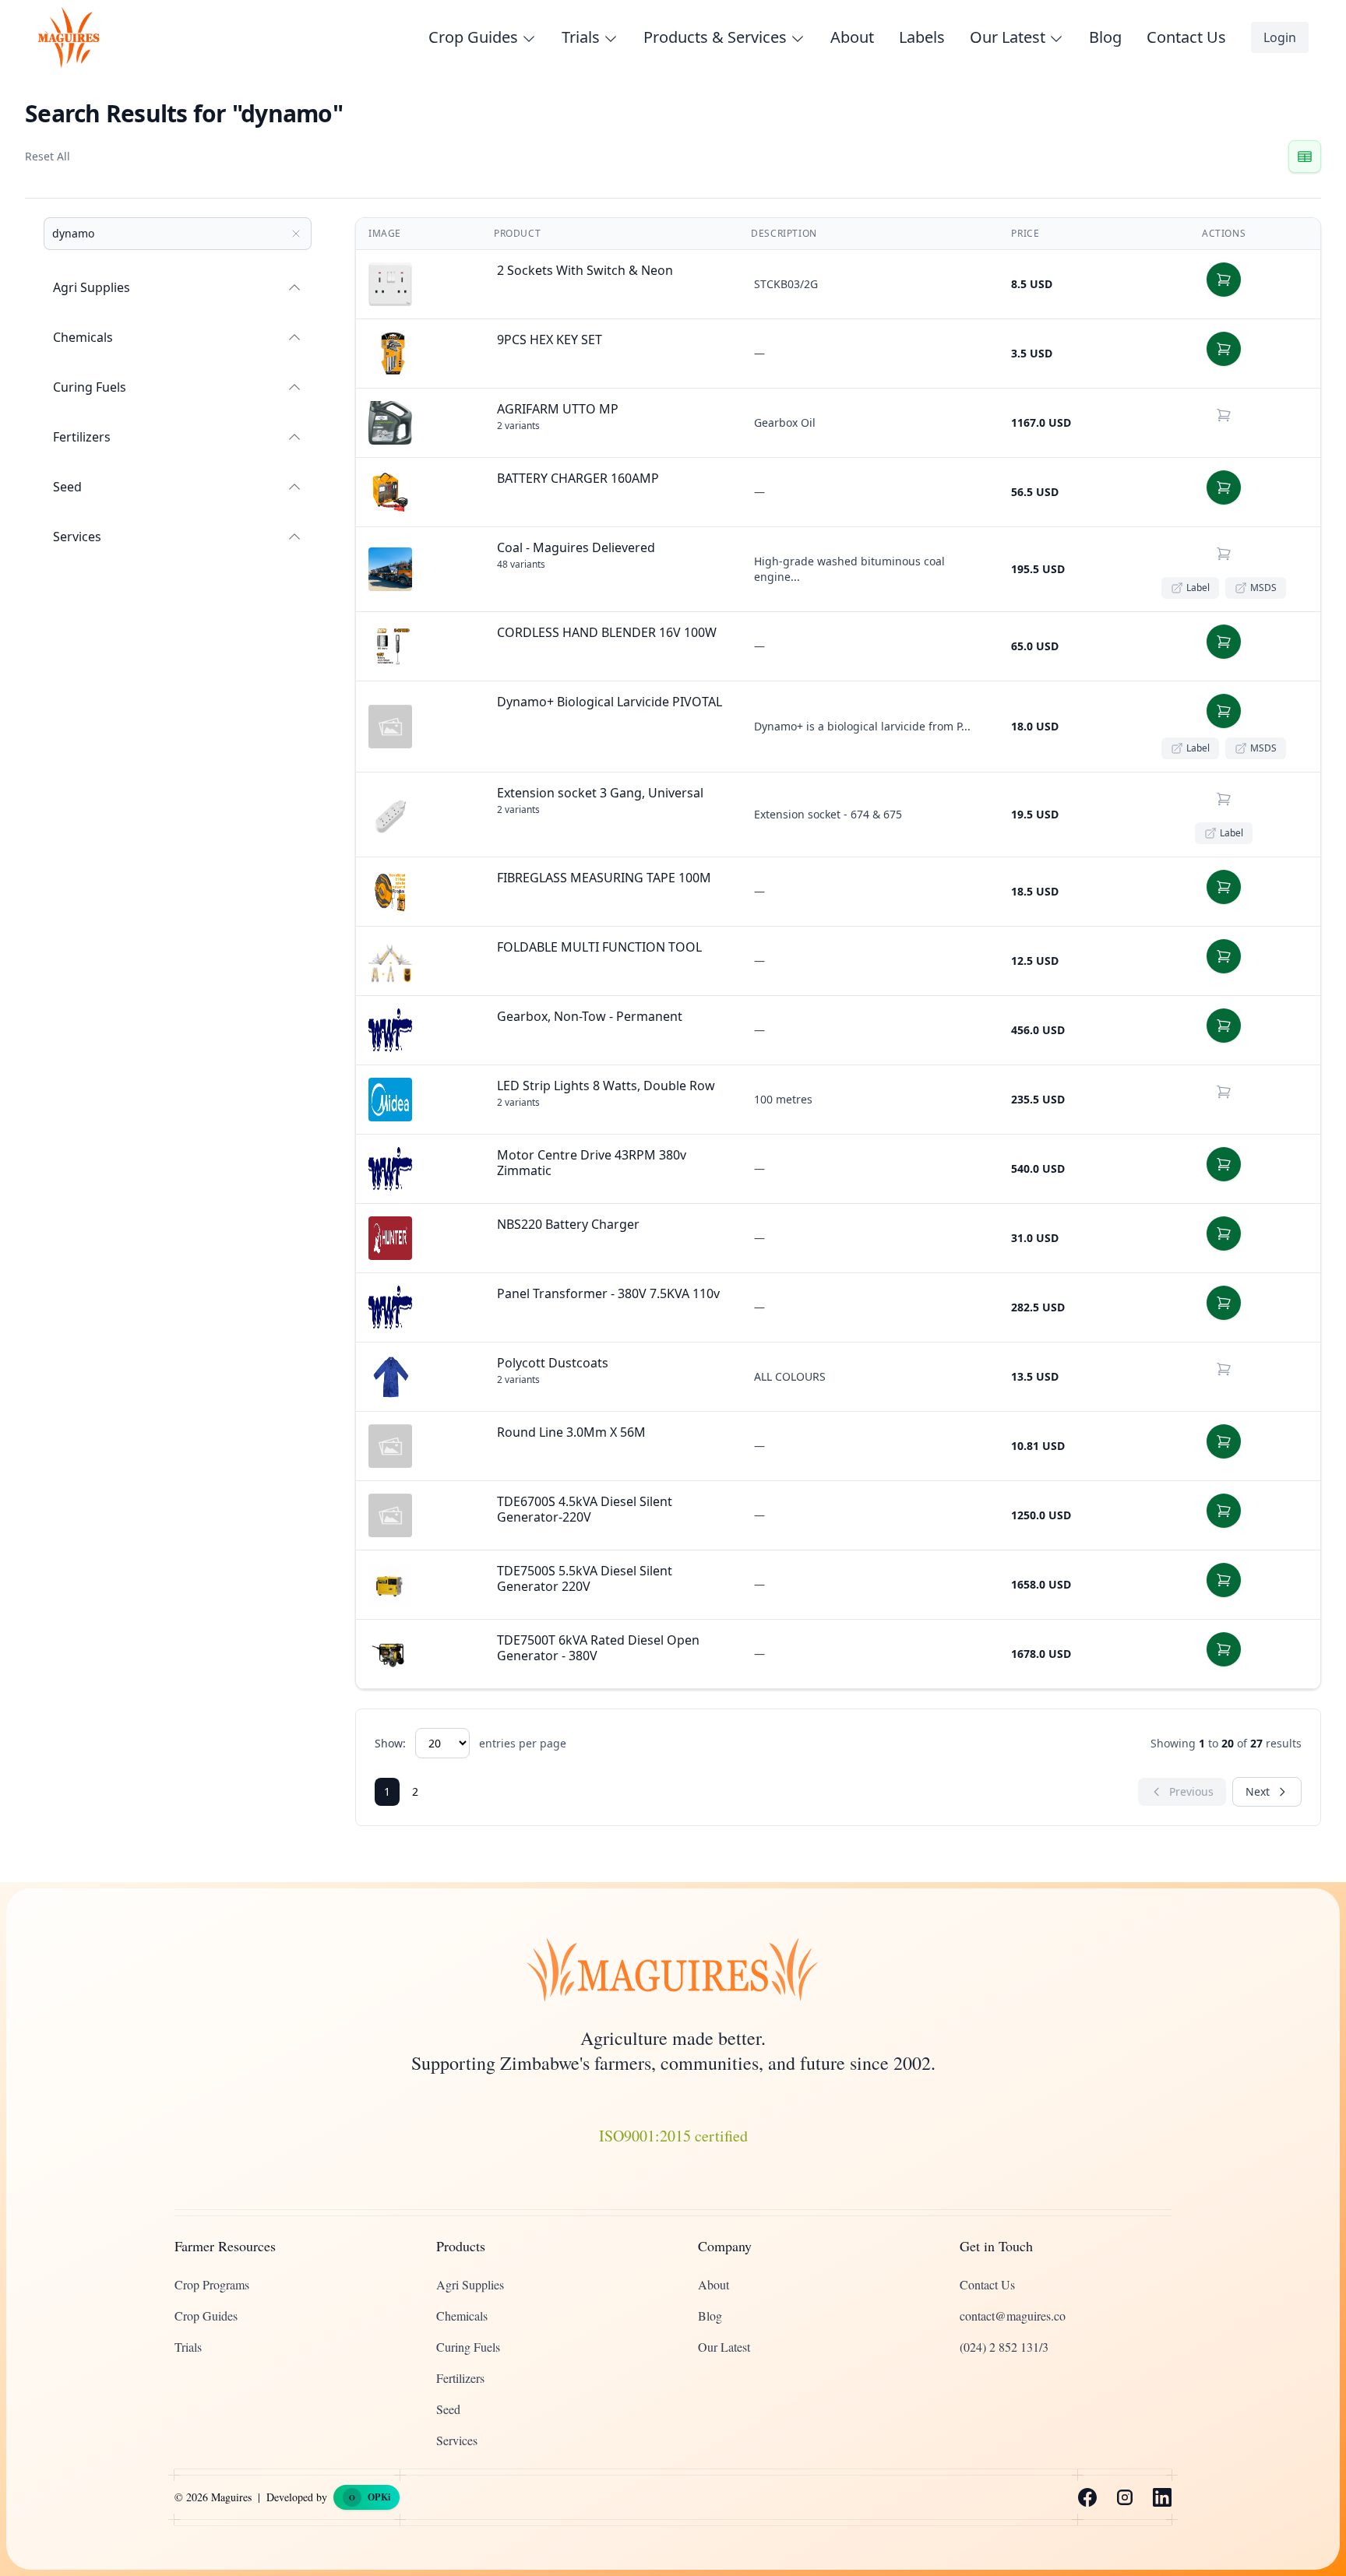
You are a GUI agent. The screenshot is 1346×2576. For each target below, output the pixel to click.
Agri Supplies (92, 287)
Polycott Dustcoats (553, 1363)
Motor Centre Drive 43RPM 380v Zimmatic (592, 1163)
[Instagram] (1125, 2497)
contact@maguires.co (1013, 2316)
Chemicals (83, 337)
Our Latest (724, 2347)
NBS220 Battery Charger (568, 1224)
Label (1198, 588)
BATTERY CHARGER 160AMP (578, 478)
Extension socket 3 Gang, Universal (600, 793)
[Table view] (1305, 157)
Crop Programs (212, 2284)
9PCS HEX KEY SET (550, 340)
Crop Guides (206, 2316)
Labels (922, 37)
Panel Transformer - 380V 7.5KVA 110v (608, 1293)
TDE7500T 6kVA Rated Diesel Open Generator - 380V (598, 1648)
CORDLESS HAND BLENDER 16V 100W (607, 632)
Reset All (48, 156)
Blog (1105, 37)
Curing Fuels (90, 387)
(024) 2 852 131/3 (1004, 2347)
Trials (188, 2347)
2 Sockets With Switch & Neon (585, 270)
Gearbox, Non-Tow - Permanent (590, 1016)
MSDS (1263, 588)
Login (1280, 37)
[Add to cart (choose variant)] (1224, 415)
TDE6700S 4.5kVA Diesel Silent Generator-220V (585, 1509)
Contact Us (1186, 37)
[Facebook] (1087, 2497)
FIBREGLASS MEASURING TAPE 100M (604, 878)
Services (77, 537)
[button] (1224, 280)
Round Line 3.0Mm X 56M (571, 1432)
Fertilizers (82, 437)
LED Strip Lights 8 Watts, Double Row (606, 1086)
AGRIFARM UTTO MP (558, 409)
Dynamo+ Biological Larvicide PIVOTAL (610, 702)
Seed (67, 487)
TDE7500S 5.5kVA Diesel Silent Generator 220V (585, 1578)
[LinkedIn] (1162, 2497)
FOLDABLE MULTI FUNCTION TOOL (599, 947)
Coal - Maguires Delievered (576, 547)
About (852, 37)
